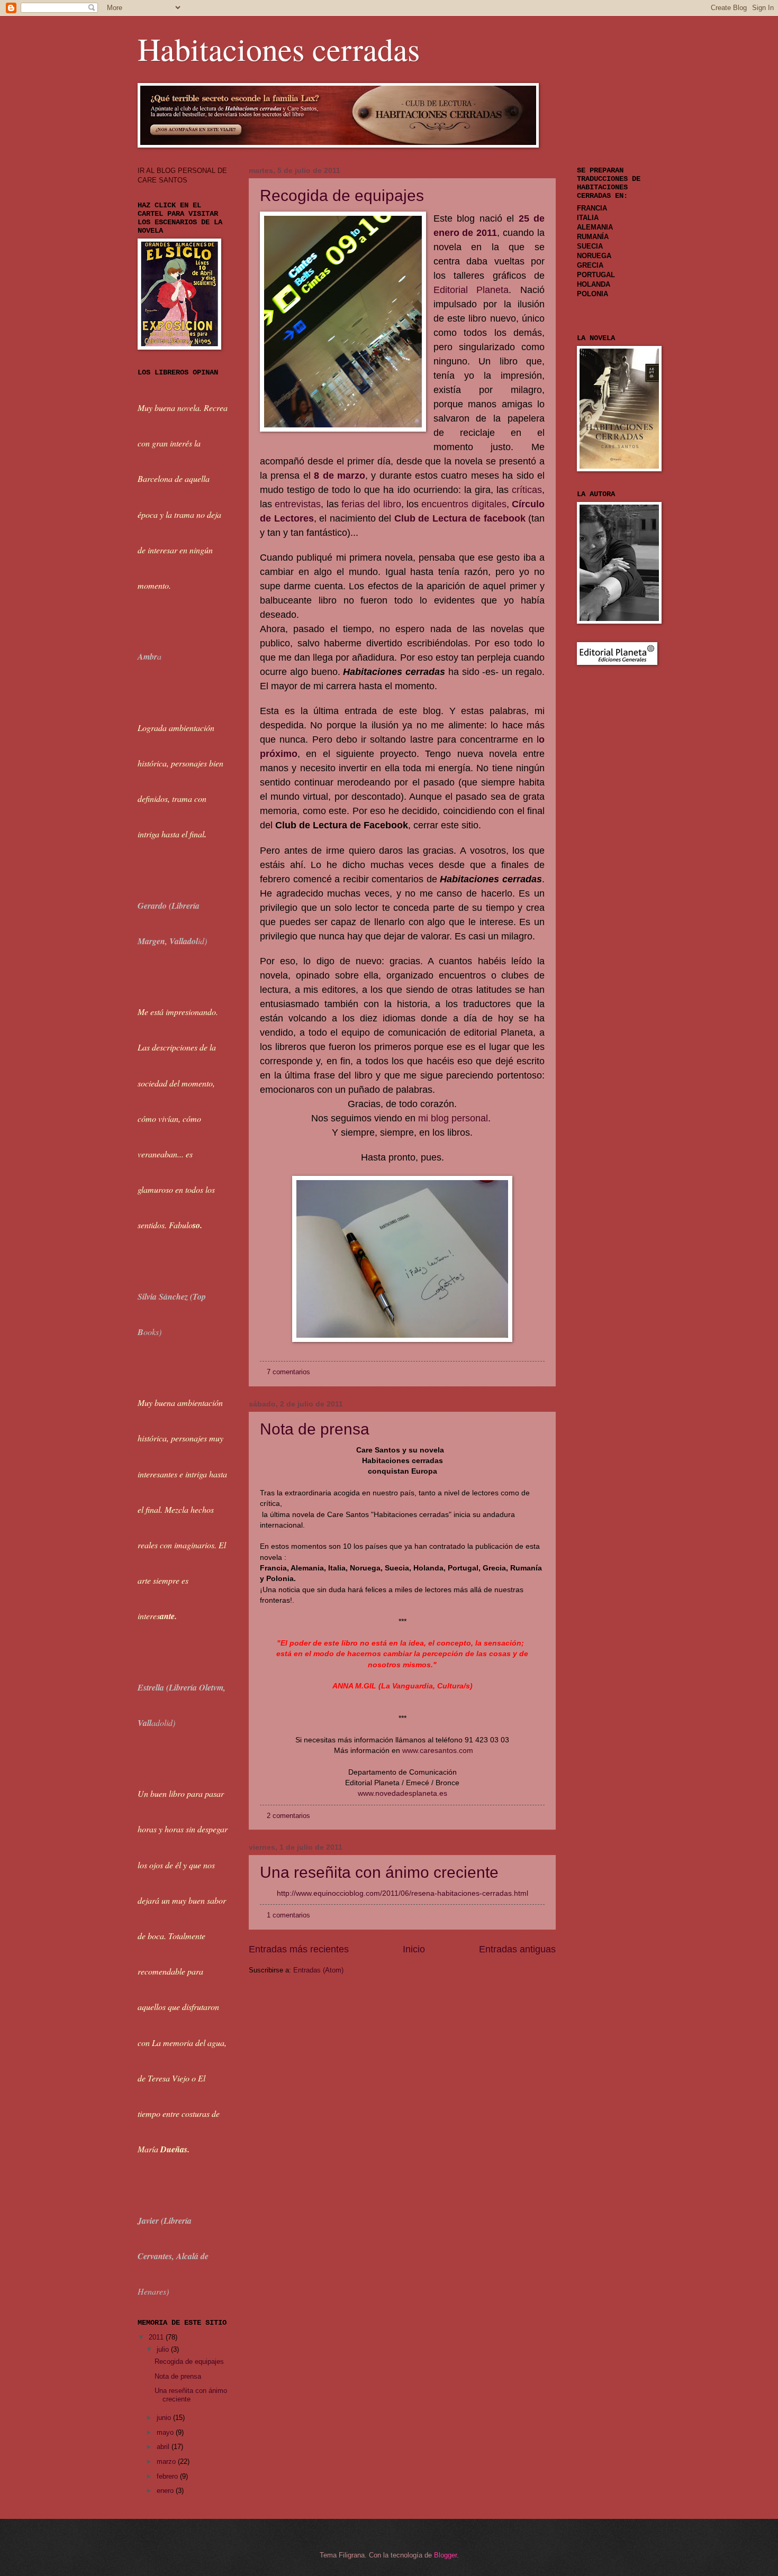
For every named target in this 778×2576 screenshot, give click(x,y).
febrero (168, 2476)
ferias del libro (371, 504)
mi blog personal (453, 1118)
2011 (157, 2337)
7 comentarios (288, 1372)
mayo (166, 2432)
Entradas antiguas (517, 1949)
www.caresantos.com (438, 1751)
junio (165, 2418)
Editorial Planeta (471, 290)
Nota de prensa (315, 1429)
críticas (527, 490)
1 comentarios (288, 1915)
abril (164, 2447)
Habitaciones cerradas (279, 49)
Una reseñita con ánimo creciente (379, 1872)
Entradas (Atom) (318, 1970)
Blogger (445, 2555)
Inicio (414, 1949)
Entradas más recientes (299, 1949)
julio (164, 2349)
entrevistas (298, 504)
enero (166, 2491)
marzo (167, 2461)
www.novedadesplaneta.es (402, 1793)
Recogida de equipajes (342, 195)
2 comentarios (288, 1816)
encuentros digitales (464, 504)
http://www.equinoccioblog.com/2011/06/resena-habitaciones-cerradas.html (402, 1893)
